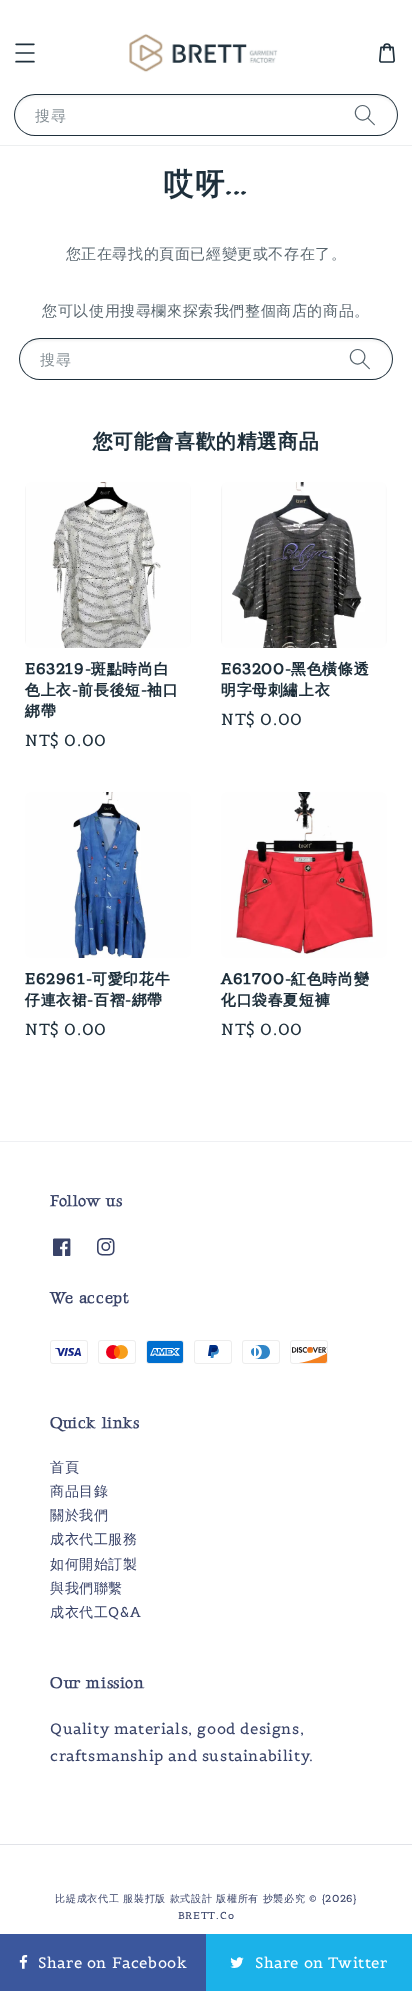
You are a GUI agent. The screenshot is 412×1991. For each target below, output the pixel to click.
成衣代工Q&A (95, 1612)
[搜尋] (365, 114)
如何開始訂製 (94, 1564)
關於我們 (79, 1515)
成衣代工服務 (94, 1539)
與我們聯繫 (86, 1588)
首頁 (64, 1467)
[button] (25, 53)
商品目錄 (79, 1491)
